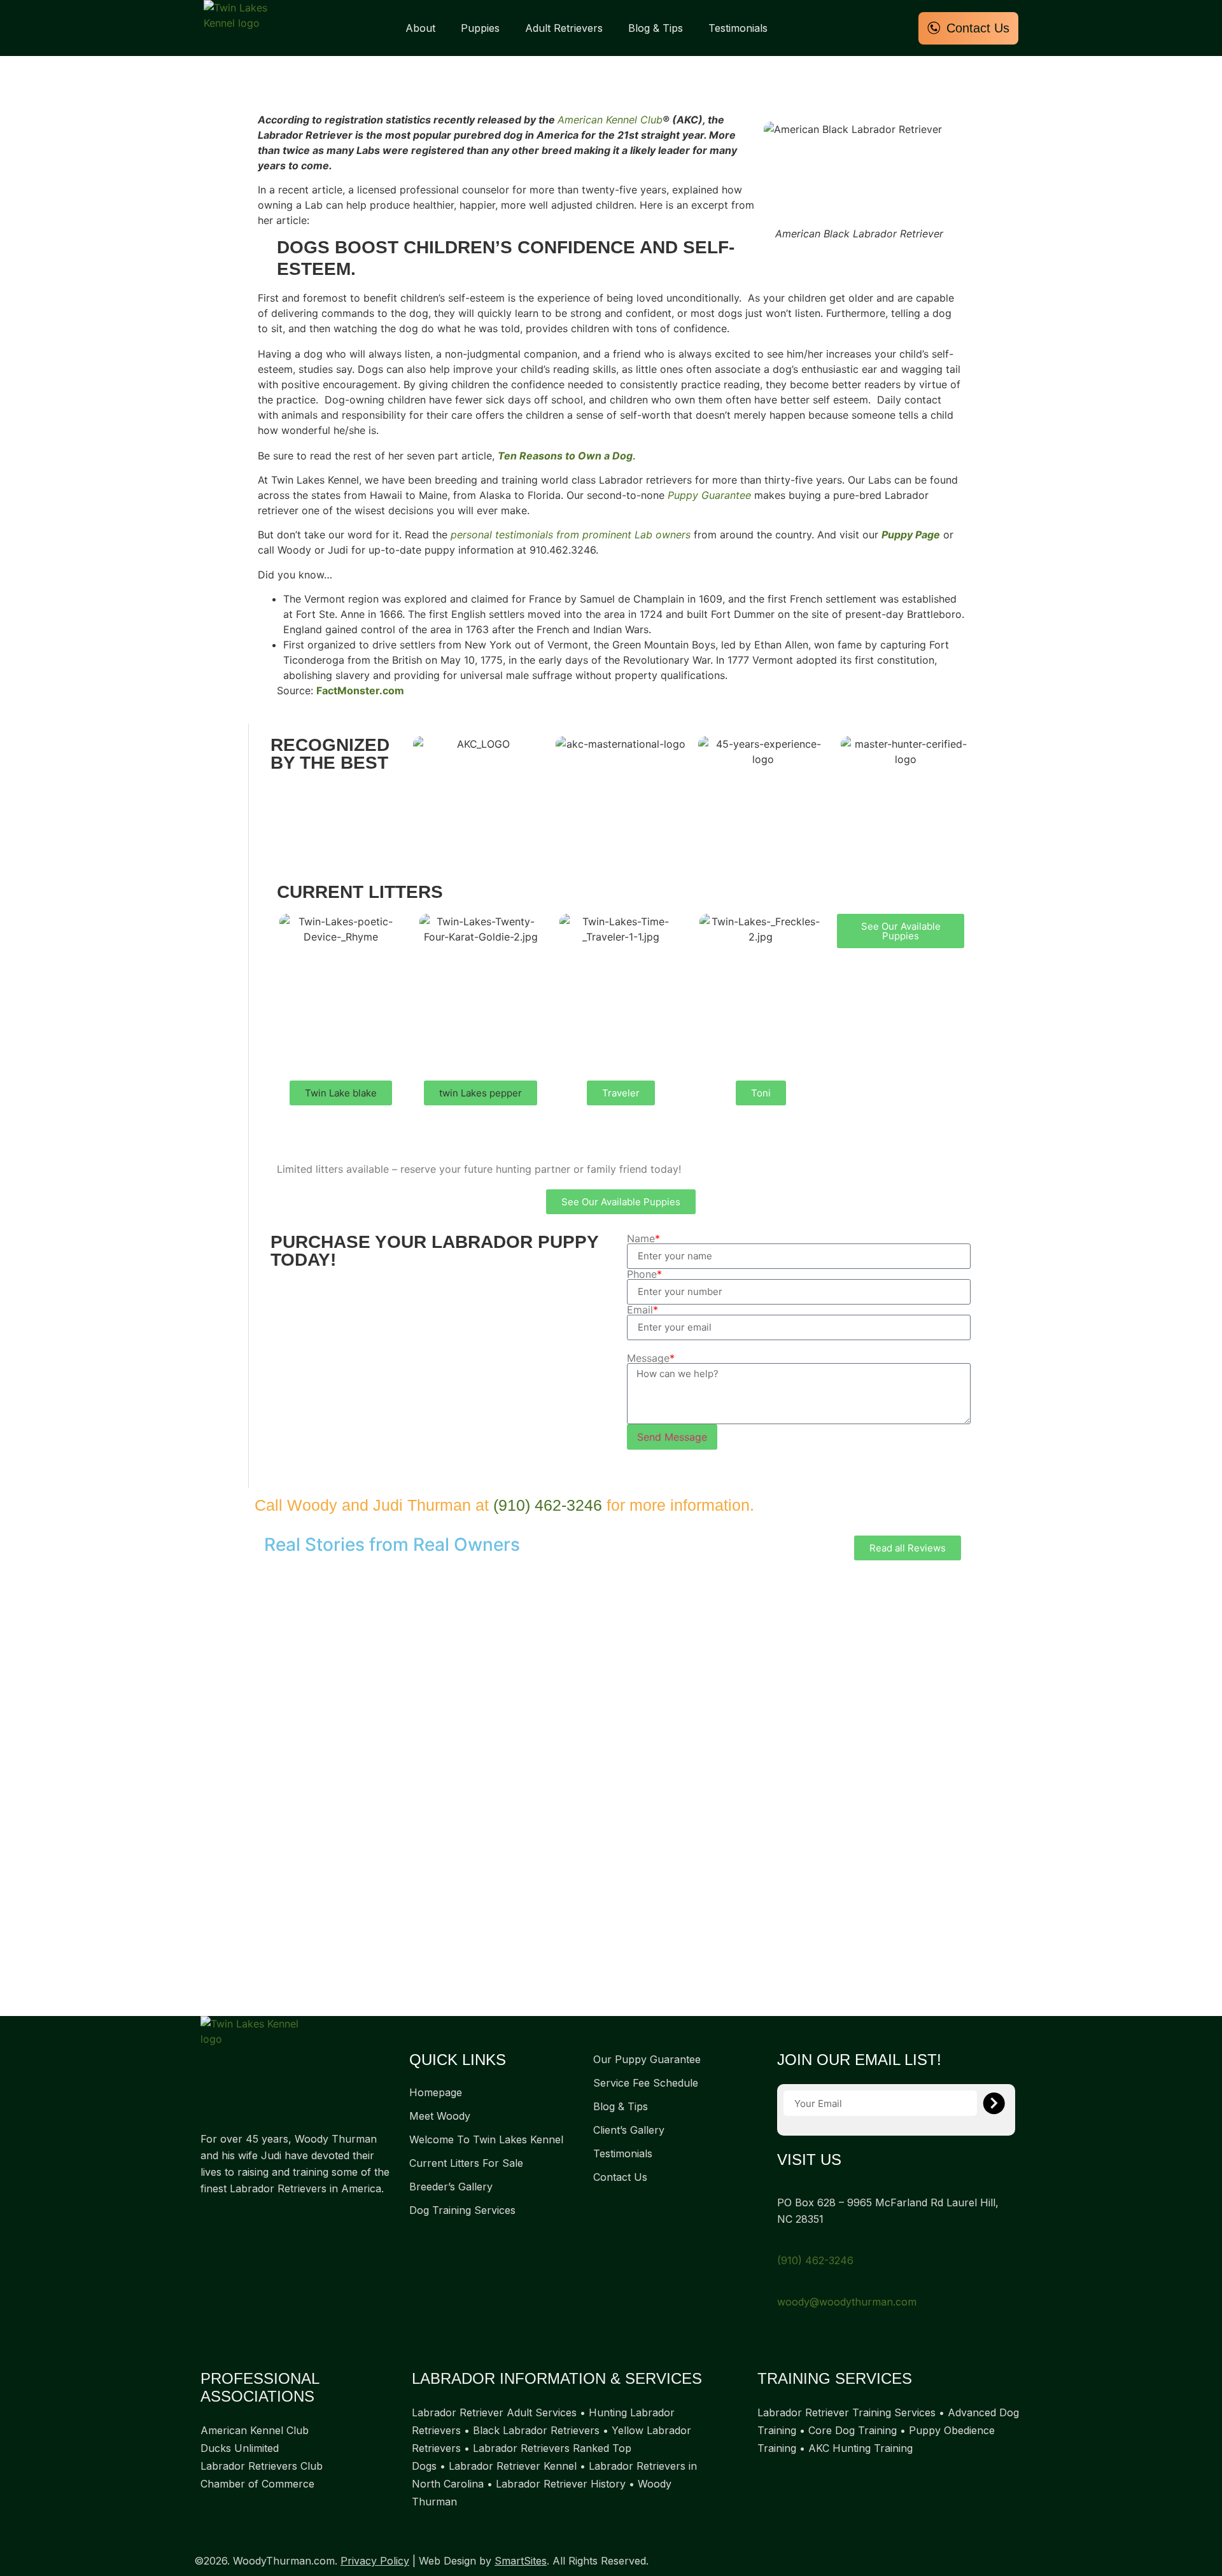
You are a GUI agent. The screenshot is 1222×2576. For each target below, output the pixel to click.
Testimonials (738, 28)
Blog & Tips (656, 28)
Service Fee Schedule (646, 2083)
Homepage (436, 2092)
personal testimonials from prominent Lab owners (571, 535)
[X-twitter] (232, 2218)
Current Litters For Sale (466, 2163)
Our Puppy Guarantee (647, 2059)
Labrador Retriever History (561, 2484)
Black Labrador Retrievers (536, 2430)
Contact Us (620, 2177)
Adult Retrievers (564, 28)
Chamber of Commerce (257, 2484)
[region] (611, 1788)
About (420, 28)
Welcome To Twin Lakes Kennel (486, 2139)
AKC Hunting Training (860, 2448)
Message (651, 1358)
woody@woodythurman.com (847, 2302)
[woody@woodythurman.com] (782, 2285)
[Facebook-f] (207, 2218)
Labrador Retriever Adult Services (494, 2412)
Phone (644, 1274)
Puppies (480, 28)
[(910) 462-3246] (782, 2243)
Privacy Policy (375, 2561)
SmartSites (521, 2561)
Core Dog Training (853, 2430)
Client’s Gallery (629, 2130)
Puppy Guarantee (709, 495)
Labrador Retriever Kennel (513, 2466)
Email (643, 1310)
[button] (341, 1093)
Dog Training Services (462, 2210)
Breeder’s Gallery (451, 2187)
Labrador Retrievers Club (262, 2466)
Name (643, 1238)
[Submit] (994, 2103)
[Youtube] (258, 2218)
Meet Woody (440, 2116)
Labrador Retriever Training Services (846, 2412)
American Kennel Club (610, 120)
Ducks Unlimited (240, 2448)
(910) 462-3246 (548, 1505)
